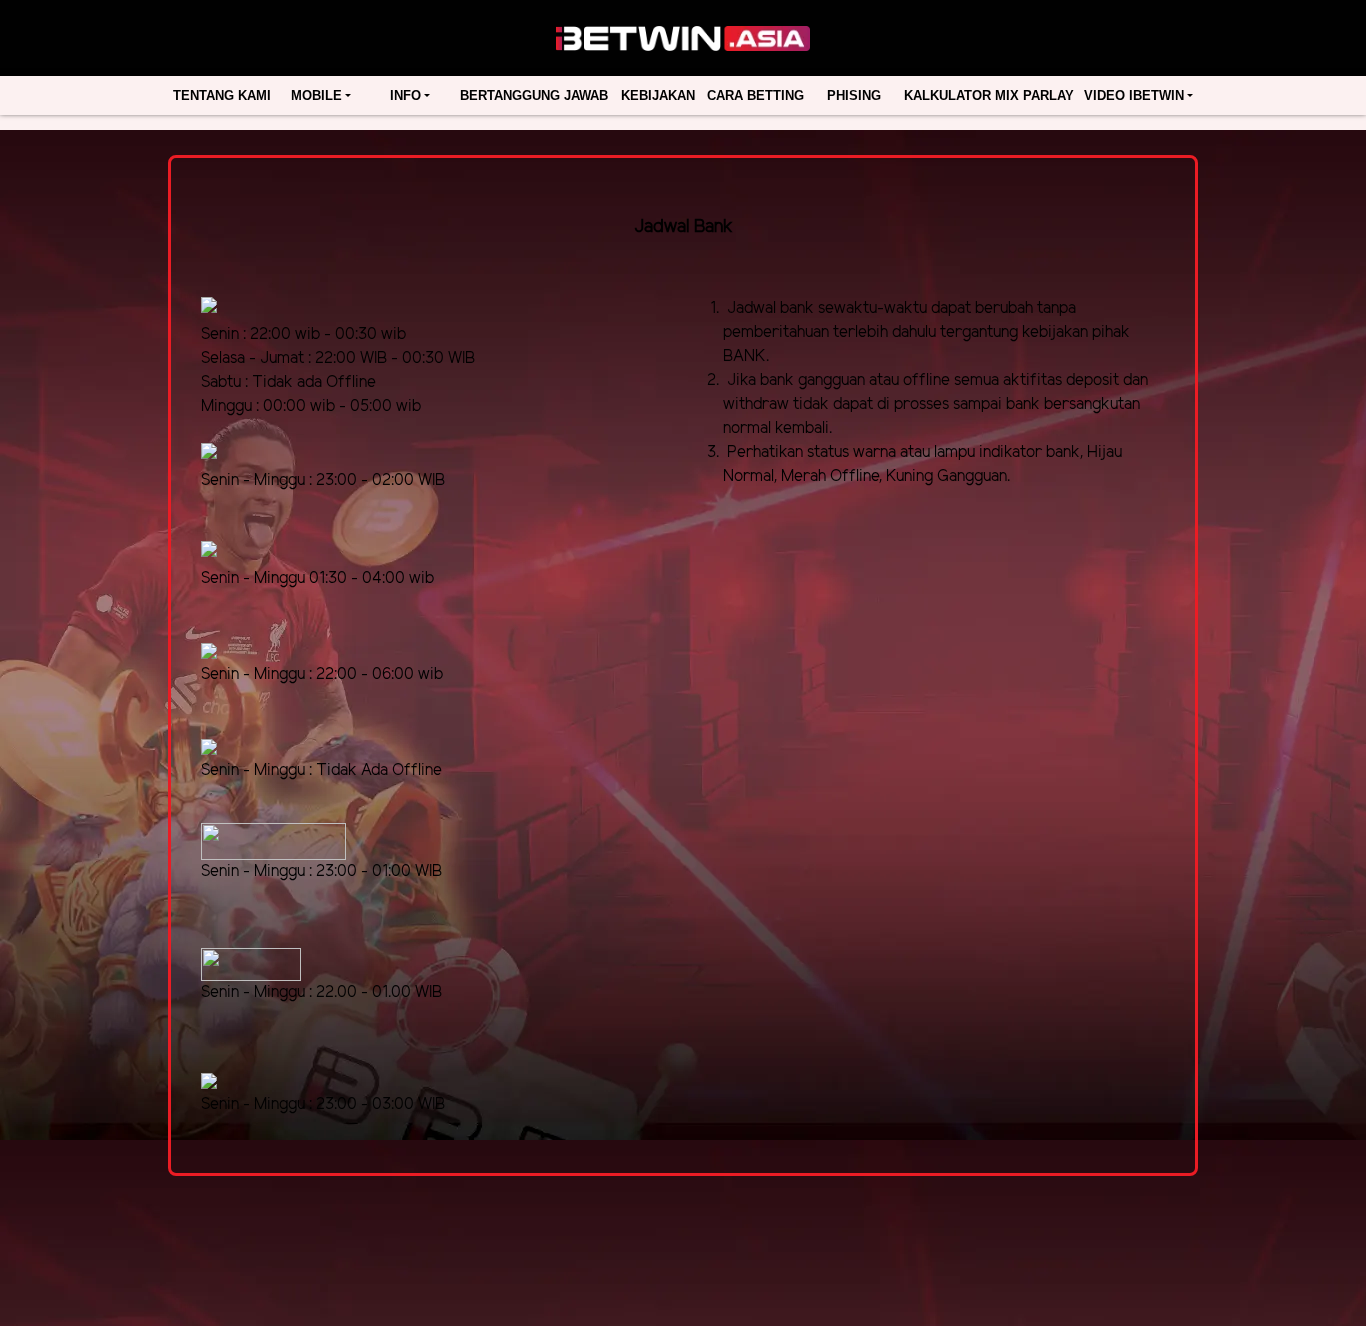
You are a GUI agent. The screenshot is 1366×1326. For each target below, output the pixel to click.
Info (405, 95)
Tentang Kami (222, 95)
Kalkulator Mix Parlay (989, 95)
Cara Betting (755, 95)
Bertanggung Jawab (534, 95)
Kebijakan (658, 95)
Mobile (316, 95)
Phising (854, 95)
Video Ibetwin (1134, 95)
